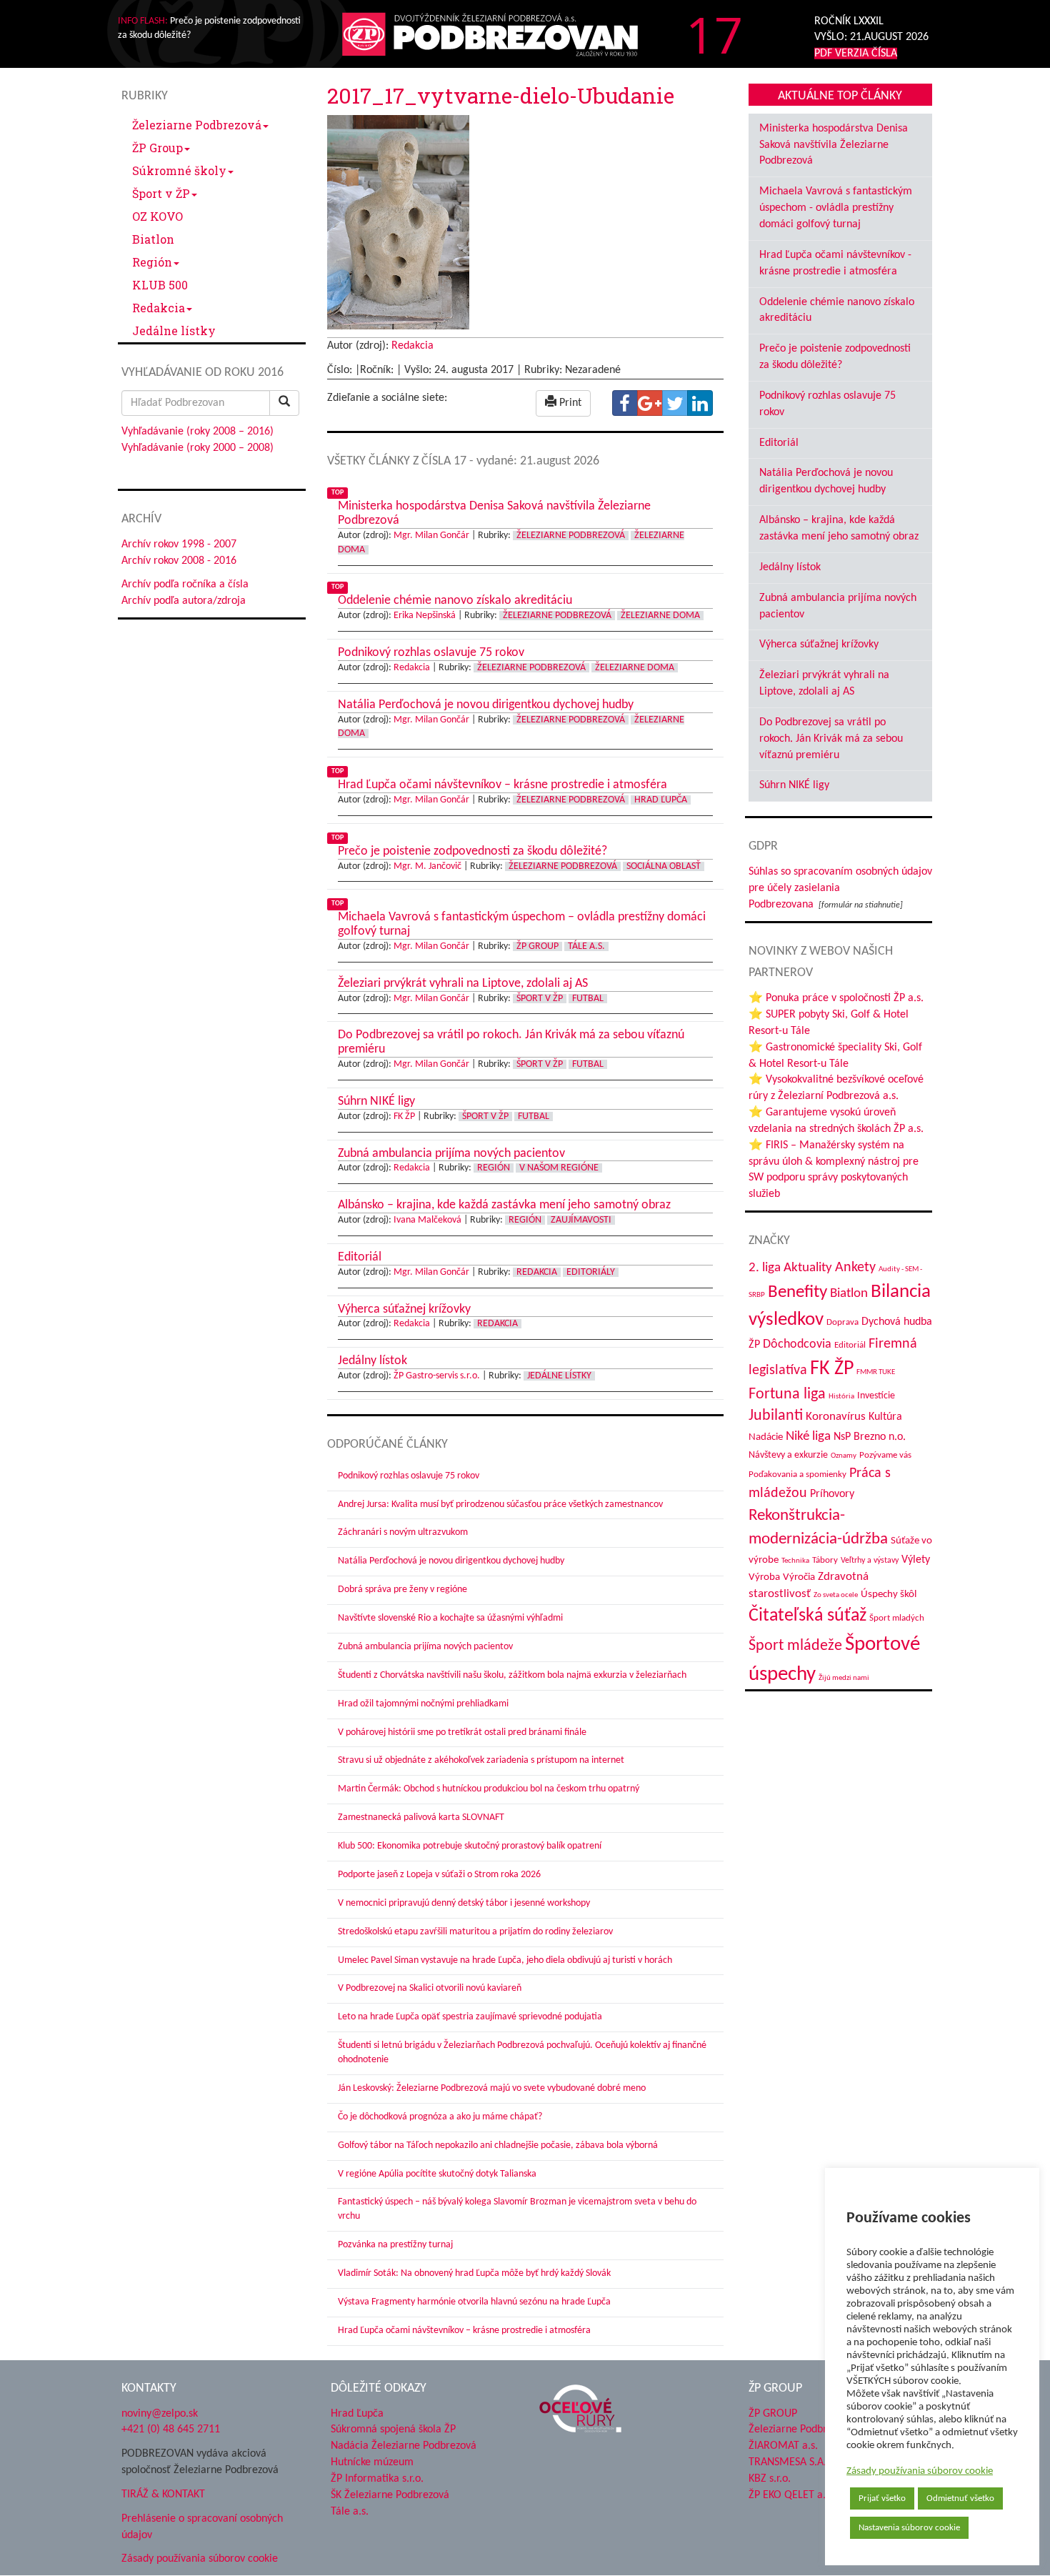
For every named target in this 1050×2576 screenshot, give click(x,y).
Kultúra (885, 1417)
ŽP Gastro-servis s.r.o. (437, 1376)
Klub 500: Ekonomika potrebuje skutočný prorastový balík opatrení (470, 1846)
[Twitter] (675, 403)
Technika (795, 1561)
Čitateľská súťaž (807, 1616)
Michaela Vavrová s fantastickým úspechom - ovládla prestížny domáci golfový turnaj (836, 208)
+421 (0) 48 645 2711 (171, 2430)
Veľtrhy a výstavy (870, 1561)
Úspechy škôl (889, 1595)
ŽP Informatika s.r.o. (377, 2479)
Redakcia (159, 308)
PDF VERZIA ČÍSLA (856, 54)
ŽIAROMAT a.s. (783, 2446)
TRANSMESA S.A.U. (792, 2462)
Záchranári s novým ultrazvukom (403, 1532)
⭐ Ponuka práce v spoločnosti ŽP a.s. (836, 998)
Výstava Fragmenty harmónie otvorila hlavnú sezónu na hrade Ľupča (474, 2302)
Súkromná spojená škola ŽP (393, 2430)
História (841, 1397)
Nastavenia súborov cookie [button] (909, 2528)
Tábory (825, 1561)
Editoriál (779, 443)
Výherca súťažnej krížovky (819, 645)
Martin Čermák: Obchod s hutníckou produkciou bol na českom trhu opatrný (489, 1789)
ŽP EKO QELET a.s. (791, 2495)
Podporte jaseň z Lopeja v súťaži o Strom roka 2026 (439, 1875)
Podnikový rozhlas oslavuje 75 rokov (409, 1476)
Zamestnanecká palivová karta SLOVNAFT (421, 1817)
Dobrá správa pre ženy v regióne (402, 1590)
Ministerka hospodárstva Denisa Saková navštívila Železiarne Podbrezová (834, 145)
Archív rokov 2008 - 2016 (179, 561)
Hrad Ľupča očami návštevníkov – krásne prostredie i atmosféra (464, 2331)
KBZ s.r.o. (770, 2479)
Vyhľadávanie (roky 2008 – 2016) (197, 432)
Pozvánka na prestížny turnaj (395, 2245)
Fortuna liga (787, 1394)
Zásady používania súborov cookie (920, 2471)
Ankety (855, 1268)
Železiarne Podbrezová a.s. (810, 2430)
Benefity (797, 1292)
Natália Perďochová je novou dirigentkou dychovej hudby (451, 1561)
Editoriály (591, 1272)
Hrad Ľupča (661, 800)
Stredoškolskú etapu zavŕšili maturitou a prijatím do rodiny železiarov (475, 1932)
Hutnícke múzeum (372, 2462)
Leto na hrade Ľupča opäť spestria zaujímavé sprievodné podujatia (470, 2017)
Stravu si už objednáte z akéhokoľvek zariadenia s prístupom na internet (481, 1760)
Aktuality (808, 1268)
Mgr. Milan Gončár (431, 536)
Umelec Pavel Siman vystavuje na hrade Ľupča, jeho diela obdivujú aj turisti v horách (505, 1960)
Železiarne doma (660, 616)
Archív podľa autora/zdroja (184, 601)
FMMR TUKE (876, 1372)
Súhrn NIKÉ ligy (794, 785)
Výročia (799, 1577)
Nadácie (766, 1437)
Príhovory (832, 1494)
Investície (876, 1396)
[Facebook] (625, 403)
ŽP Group (157, 148)
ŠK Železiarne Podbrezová (390, 2495)
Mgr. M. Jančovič (427, 866)
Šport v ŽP (161, 193)
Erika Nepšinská (425, 616)
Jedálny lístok (790, 567)
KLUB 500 (160, 285)
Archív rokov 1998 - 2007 (179, 544)
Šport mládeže (795, 1646)
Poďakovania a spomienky (797, 1475)
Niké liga (808, 1437)
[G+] (650, 403)
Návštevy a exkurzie (788, 1455)
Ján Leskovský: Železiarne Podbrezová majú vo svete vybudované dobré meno (492, 2088)
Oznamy (844, 1456)
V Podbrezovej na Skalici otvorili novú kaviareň (430, 1988)
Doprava (842, 1322)
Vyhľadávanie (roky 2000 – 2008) (197, 448)
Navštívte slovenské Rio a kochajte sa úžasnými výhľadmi (450, 1618)
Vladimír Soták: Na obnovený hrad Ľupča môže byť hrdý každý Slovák (474, 2273)
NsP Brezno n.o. (870, 1437)
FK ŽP (404, 1117)
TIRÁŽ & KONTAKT (163, 2495)
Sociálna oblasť (664, 866)
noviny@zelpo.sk (160, 2414)
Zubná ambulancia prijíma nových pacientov (425, 1647)
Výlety (916, 1560)
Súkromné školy (179, 170)
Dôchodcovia (797, 1344)
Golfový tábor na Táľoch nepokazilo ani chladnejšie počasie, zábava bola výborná (498, 2145)
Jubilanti (776, 1416)
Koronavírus (836, 1417)
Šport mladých (897, 1618)
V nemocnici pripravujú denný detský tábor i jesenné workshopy (464, 1903)
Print (569, 403)
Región (152, 262)
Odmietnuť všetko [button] (960, 2498)
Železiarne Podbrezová (197, 125)
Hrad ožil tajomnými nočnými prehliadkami (423, 1704)
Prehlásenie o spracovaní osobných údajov (202, 2527)
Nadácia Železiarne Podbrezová (404, 2446)
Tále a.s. (586, 946)
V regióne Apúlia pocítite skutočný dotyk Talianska (437, 2174)
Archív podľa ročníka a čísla (185, 585)
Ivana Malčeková (427, 1220)
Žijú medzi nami (844, 1678)
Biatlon (153, 239)
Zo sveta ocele (836, 1595)
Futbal (588, 999)
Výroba (764, 1577)
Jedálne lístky (174, 330)
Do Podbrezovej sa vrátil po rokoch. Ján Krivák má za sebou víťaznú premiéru (831, 739)
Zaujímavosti (581, 1220)
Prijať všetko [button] (882, 2498)
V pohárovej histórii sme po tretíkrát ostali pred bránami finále (462, 1732)
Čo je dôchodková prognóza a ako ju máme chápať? (440, 2117)
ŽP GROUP (773, 2414)
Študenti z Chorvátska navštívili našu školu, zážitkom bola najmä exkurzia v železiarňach (512, 1675)
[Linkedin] (700, 403)
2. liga (765, 1268)
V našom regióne (559, 1168)
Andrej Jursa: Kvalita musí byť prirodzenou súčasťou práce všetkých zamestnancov (500, 1505)
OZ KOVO (157, 216)
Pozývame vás (885, 1455)
